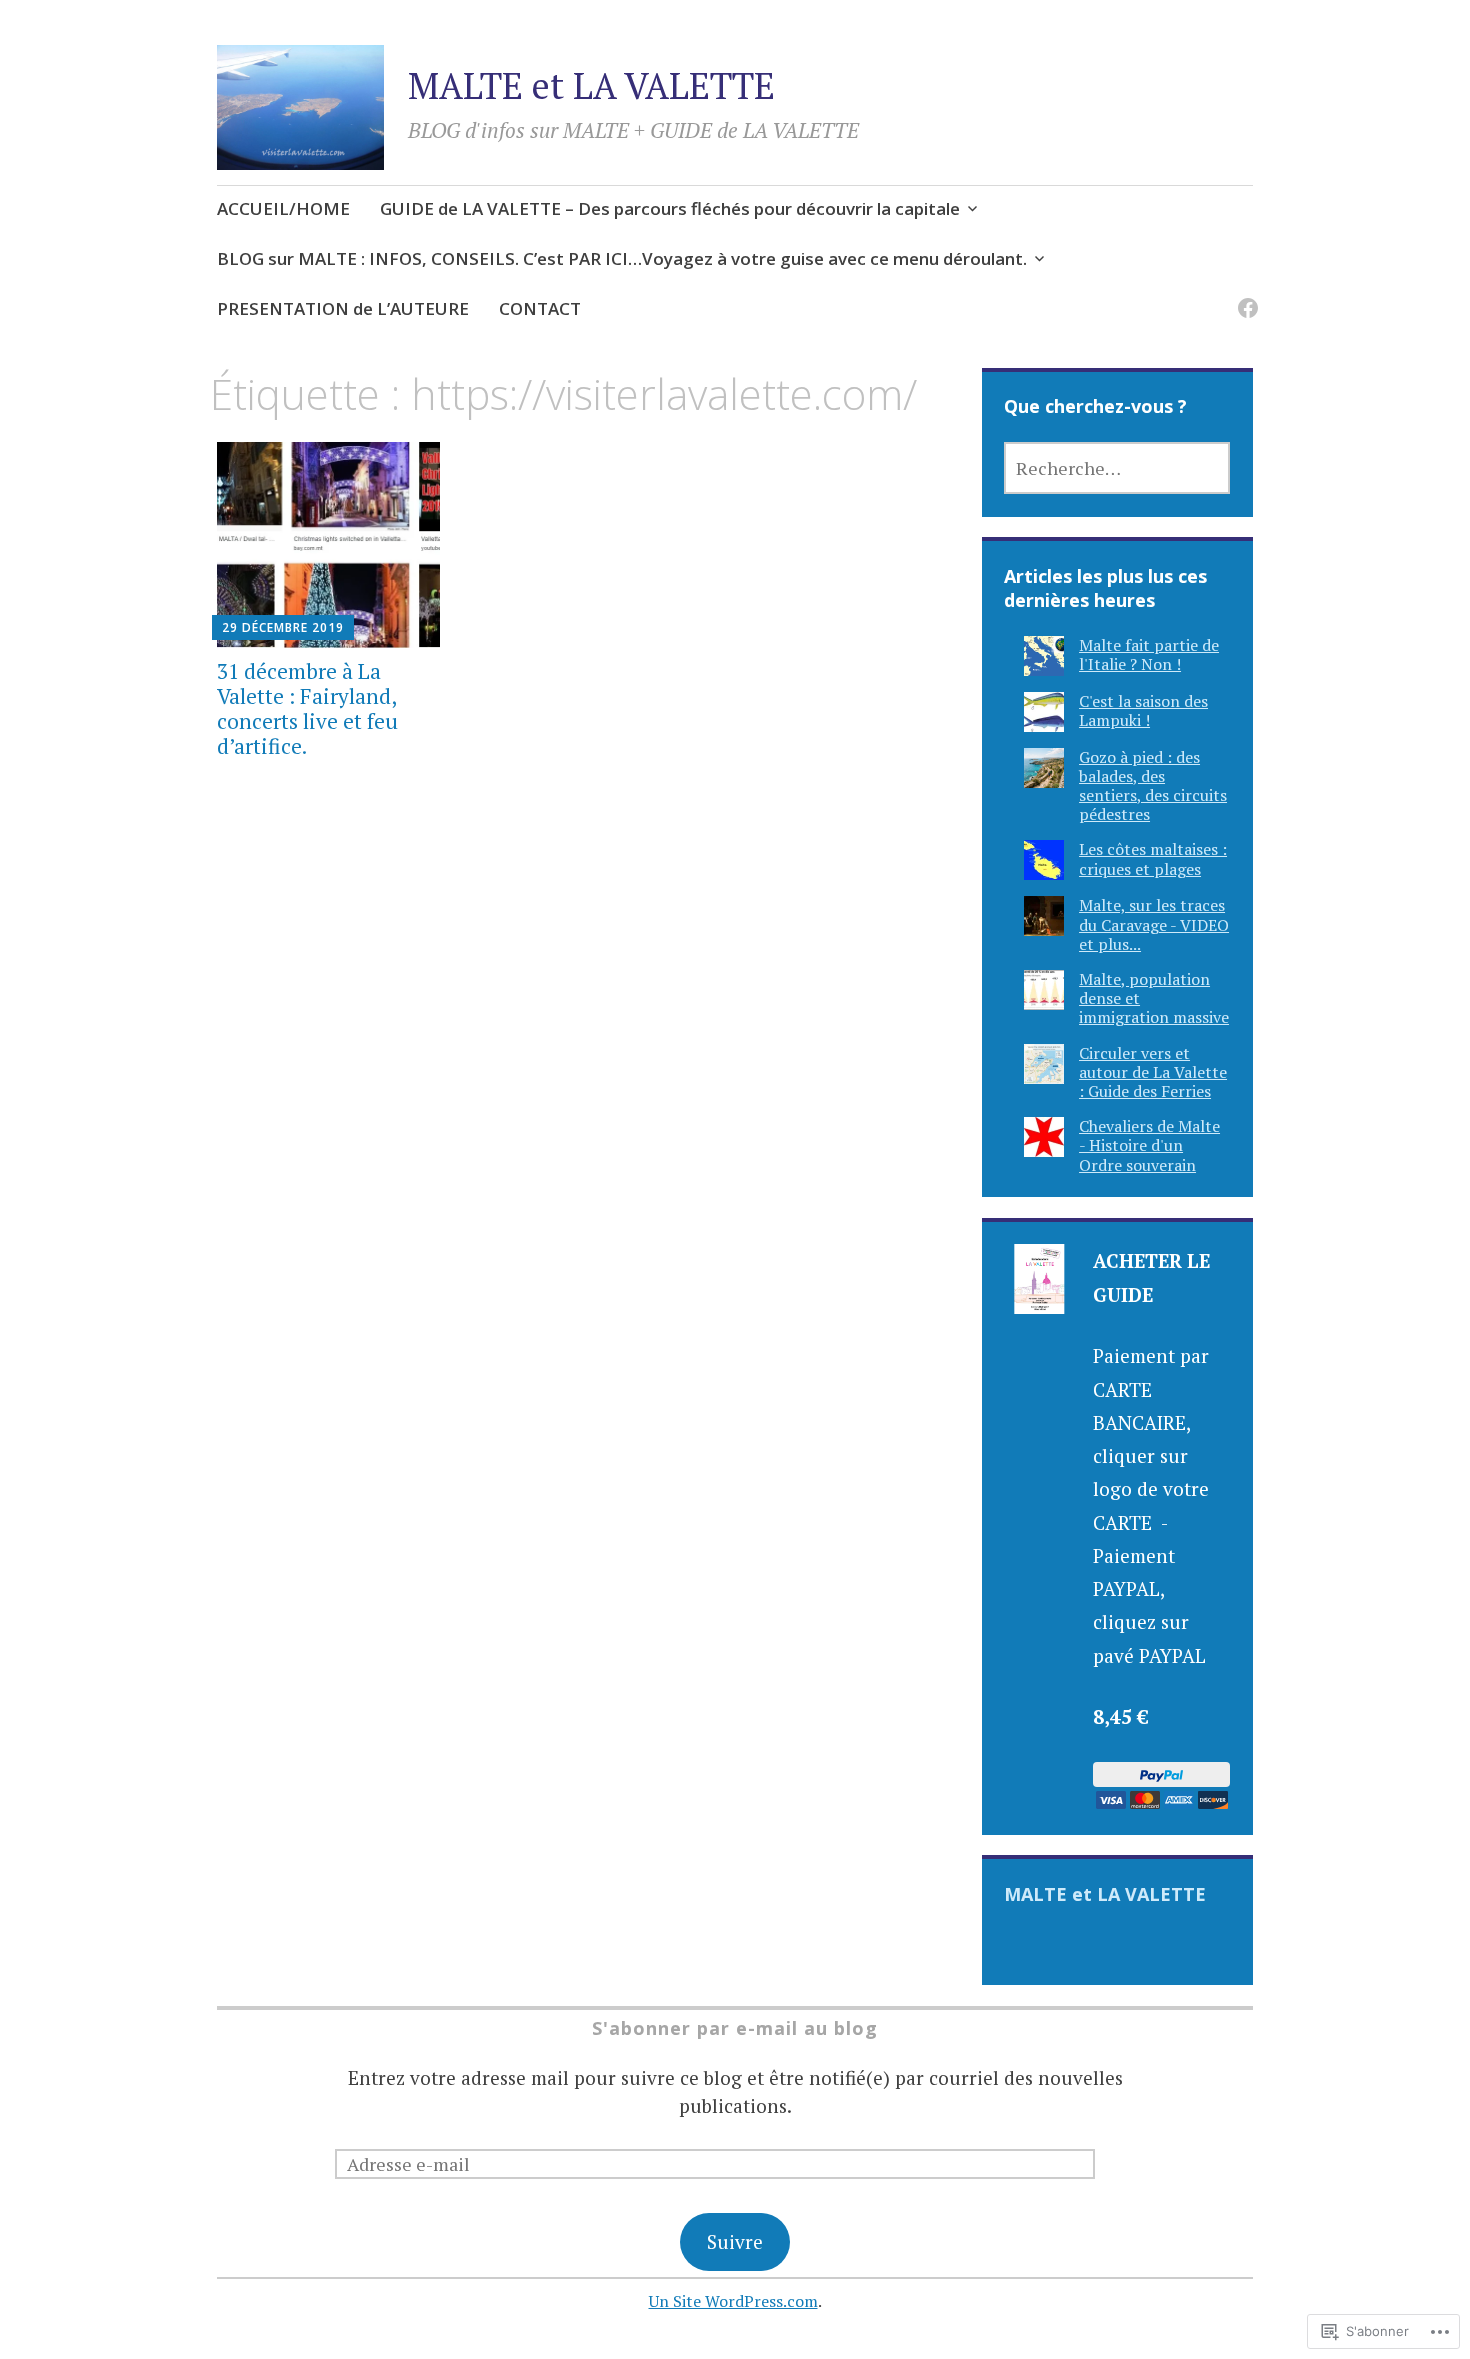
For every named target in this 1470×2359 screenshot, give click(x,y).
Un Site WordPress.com (733, 2301)
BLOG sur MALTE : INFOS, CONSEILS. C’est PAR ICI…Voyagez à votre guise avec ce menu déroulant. (622, 258)
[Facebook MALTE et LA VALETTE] (1244, 295)
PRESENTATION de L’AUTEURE (343, 308)
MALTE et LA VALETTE (591, 85)
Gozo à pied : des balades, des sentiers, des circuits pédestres (1153, 786)
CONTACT (540, 308)
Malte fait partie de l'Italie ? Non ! (1149, 654)
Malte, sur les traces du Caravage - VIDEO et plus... (1154, 924)
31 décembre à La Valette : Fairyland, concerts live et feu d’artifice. (307, 709)
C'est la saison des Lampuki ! (1143, 710)
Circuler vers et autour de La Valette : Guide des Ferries (1153, 1072)
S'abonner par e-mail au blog (735, 2028)
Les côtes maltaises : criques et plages (1153, 858)
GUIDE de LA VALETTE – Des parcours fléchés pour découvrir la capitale (670, 208)
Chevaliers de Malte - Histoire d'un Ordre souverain (1149, 1145)
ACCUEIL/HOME (283, 208)
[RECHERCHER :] (1117, 468)
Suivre (735, 2241)
